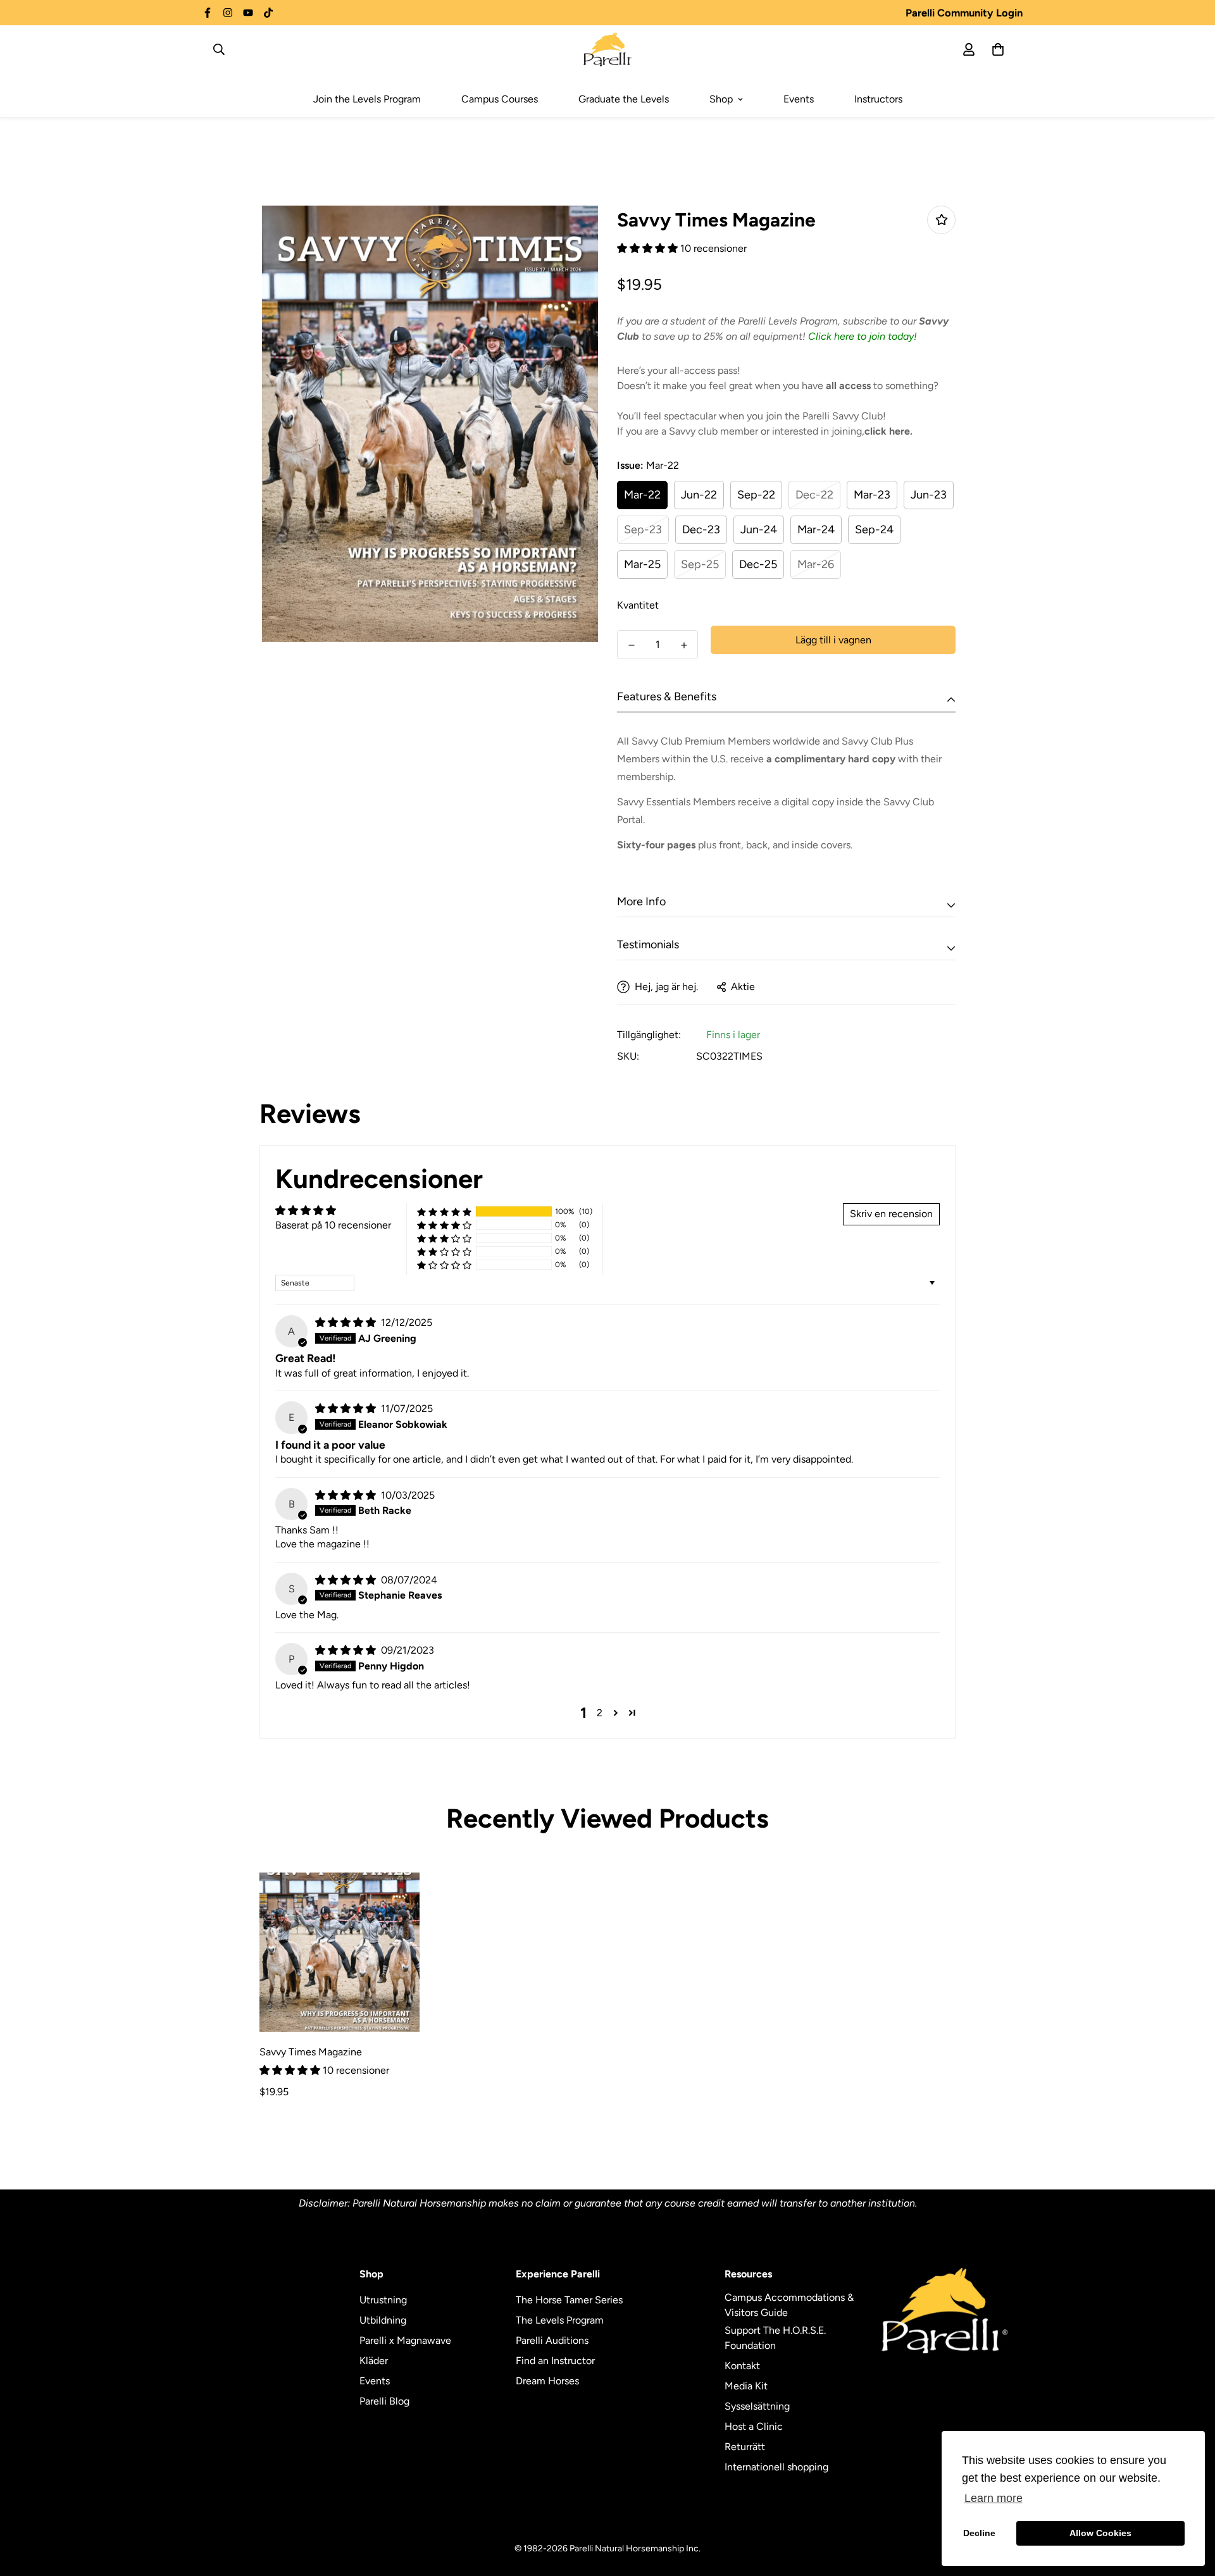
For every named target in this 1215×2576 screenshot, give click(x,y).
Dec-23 (701, 529)
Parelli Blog (384, 2401)
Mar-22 (642, 495)
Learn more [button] (994, 2498)
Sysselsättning (757, 2406)
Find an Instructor (555, 2361)
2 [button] (600, 1713)
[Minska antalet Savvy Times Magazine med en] (631, 645)
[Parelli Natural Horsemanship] (608, 49)
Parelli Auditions (552, 2340)
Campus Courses (500, 99)
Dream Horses (547, 2381)
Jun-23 (929, 495)
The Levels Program (560, 2320)
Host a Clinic (754, 2426)
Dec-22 (814, 495)
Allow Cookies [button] (1100, 2533)
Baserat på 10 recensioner (333, 1225)
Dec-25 (758, 564)
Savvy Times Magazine (311, 2052)
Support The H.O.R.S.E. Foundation (775, 2338)
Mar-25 (642, 564)
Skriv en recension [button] (891, 1214)
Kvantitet (638, 605)
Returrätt (745, 2447)
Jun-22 (699, 495)
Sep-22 (756, 495)
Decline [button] (979, 2533)
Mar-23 (872, 495)
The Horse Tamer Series (569, 2300)
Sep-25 (700, 564)
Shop (721, 99)
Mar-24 (816, 529)
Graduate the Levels (624, 99)
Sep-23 (643, 529)
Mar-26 (816, 564)
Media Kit (746, 2386)
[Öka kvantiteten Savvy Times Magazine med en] (684, 645)
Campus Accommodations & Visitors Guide (789, 2305)
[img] (347, 1322)
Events (799, 99)
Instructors (878, 99)
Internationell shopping (776, 2467)
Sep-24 (874, 529)
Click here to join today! (863, 336)
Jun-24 (759, 529)
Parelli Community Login (964, 13)
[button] (649, 248)
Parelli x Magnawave (405, 2340)
